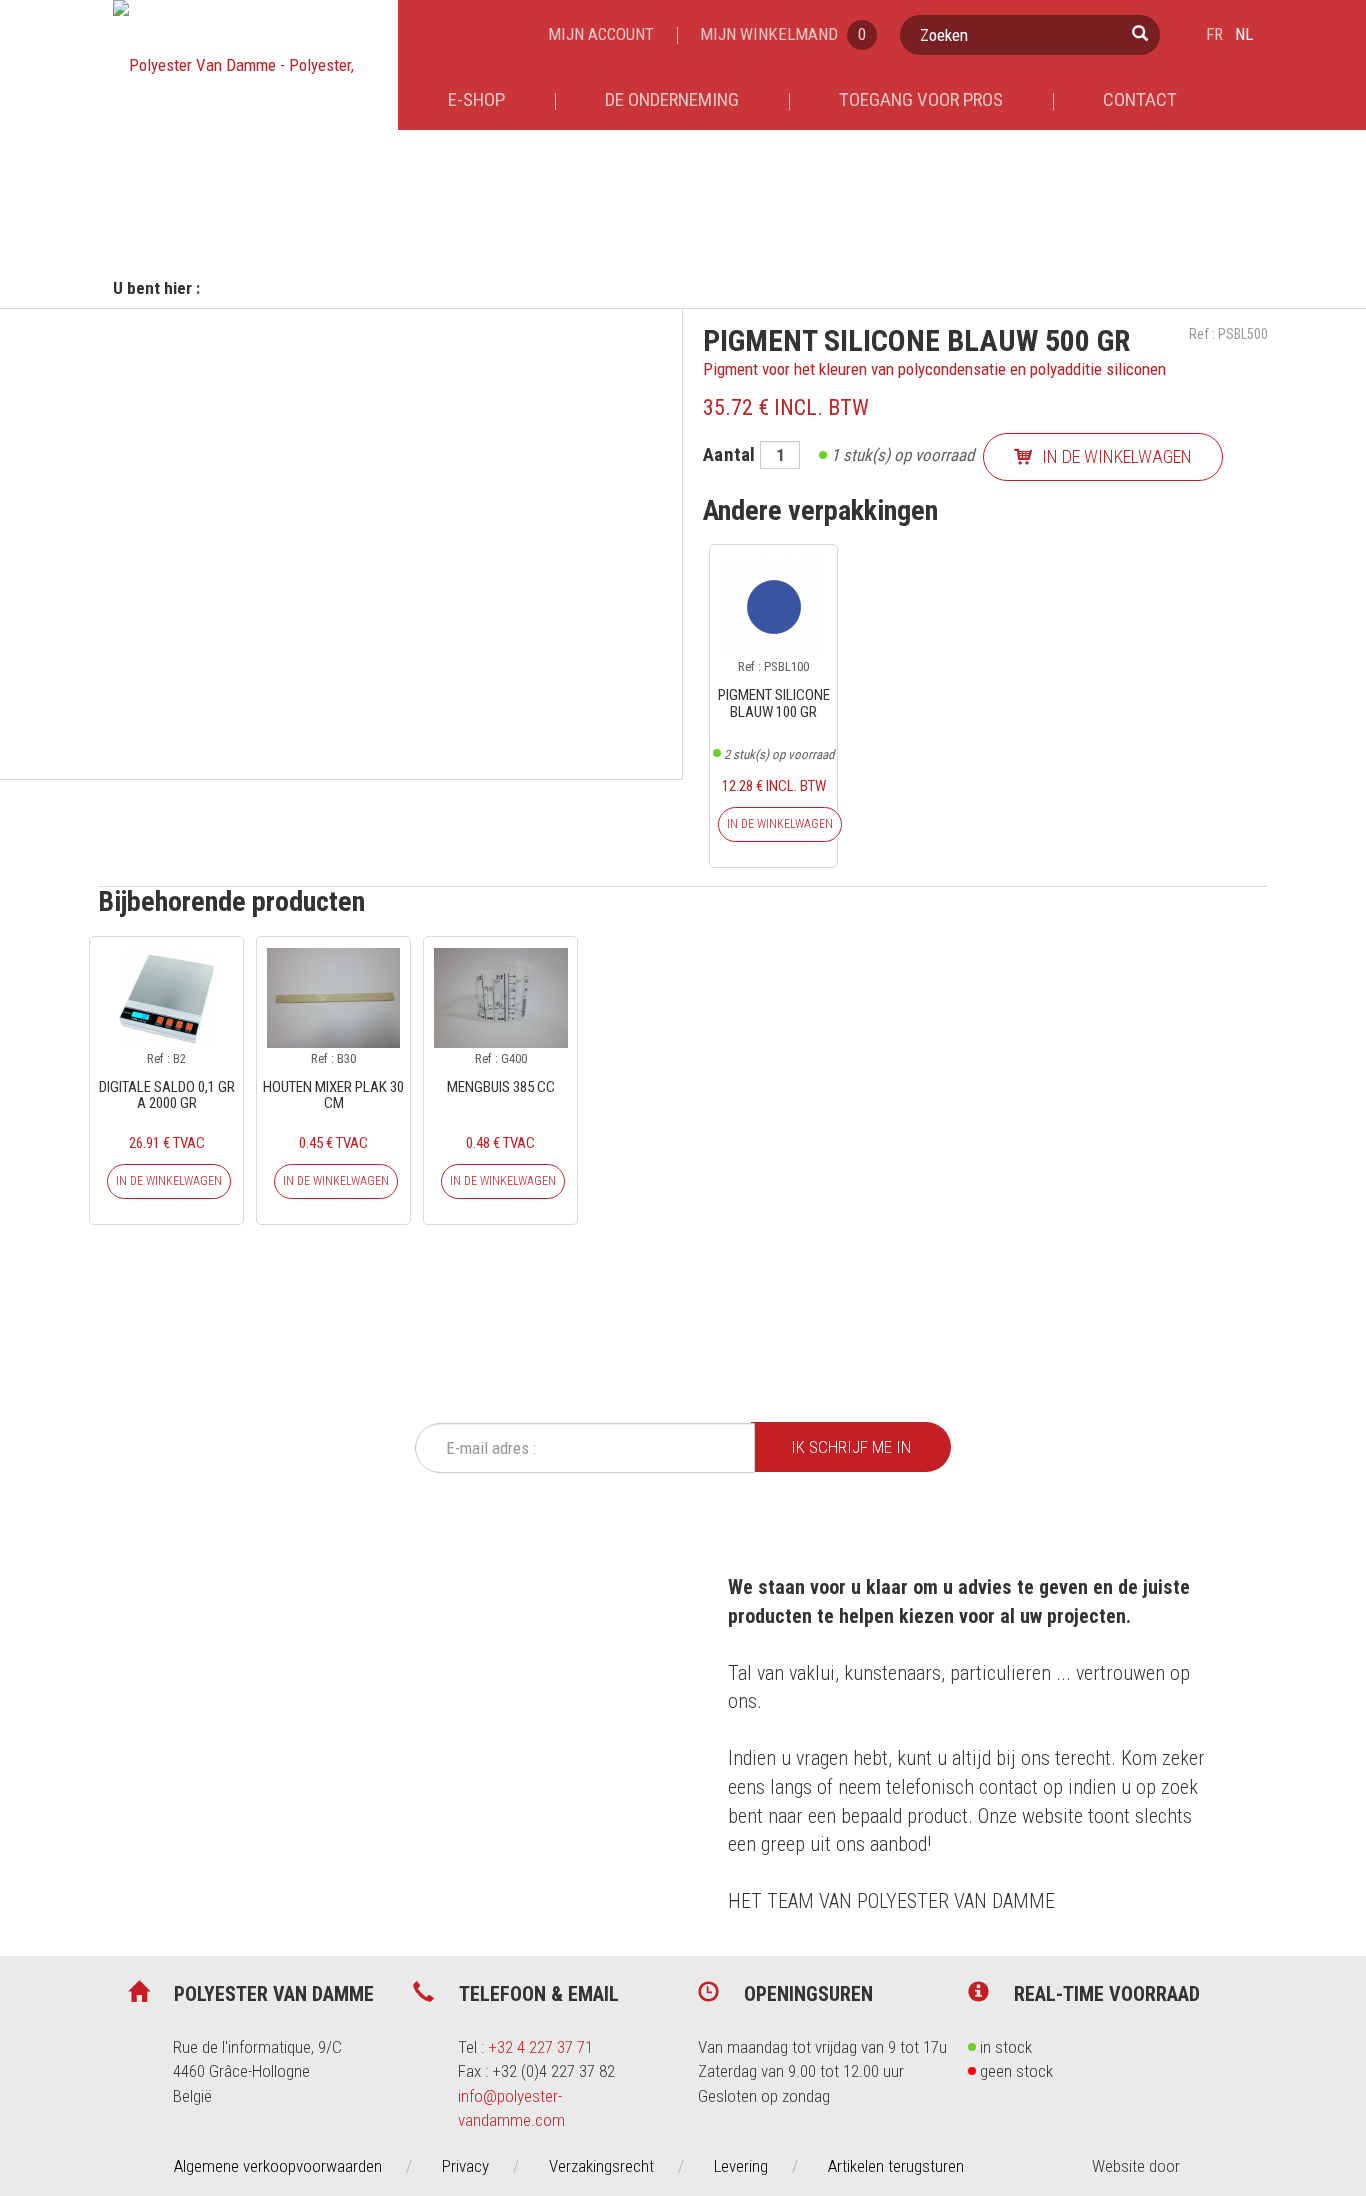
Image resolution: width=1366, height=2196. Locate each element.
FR (1214, 34)
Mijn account (601, 34)
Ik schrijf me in (851, 1447)
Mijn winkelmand (783, 34)
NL (1244, 34)
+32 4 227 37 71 (540, 2047)
